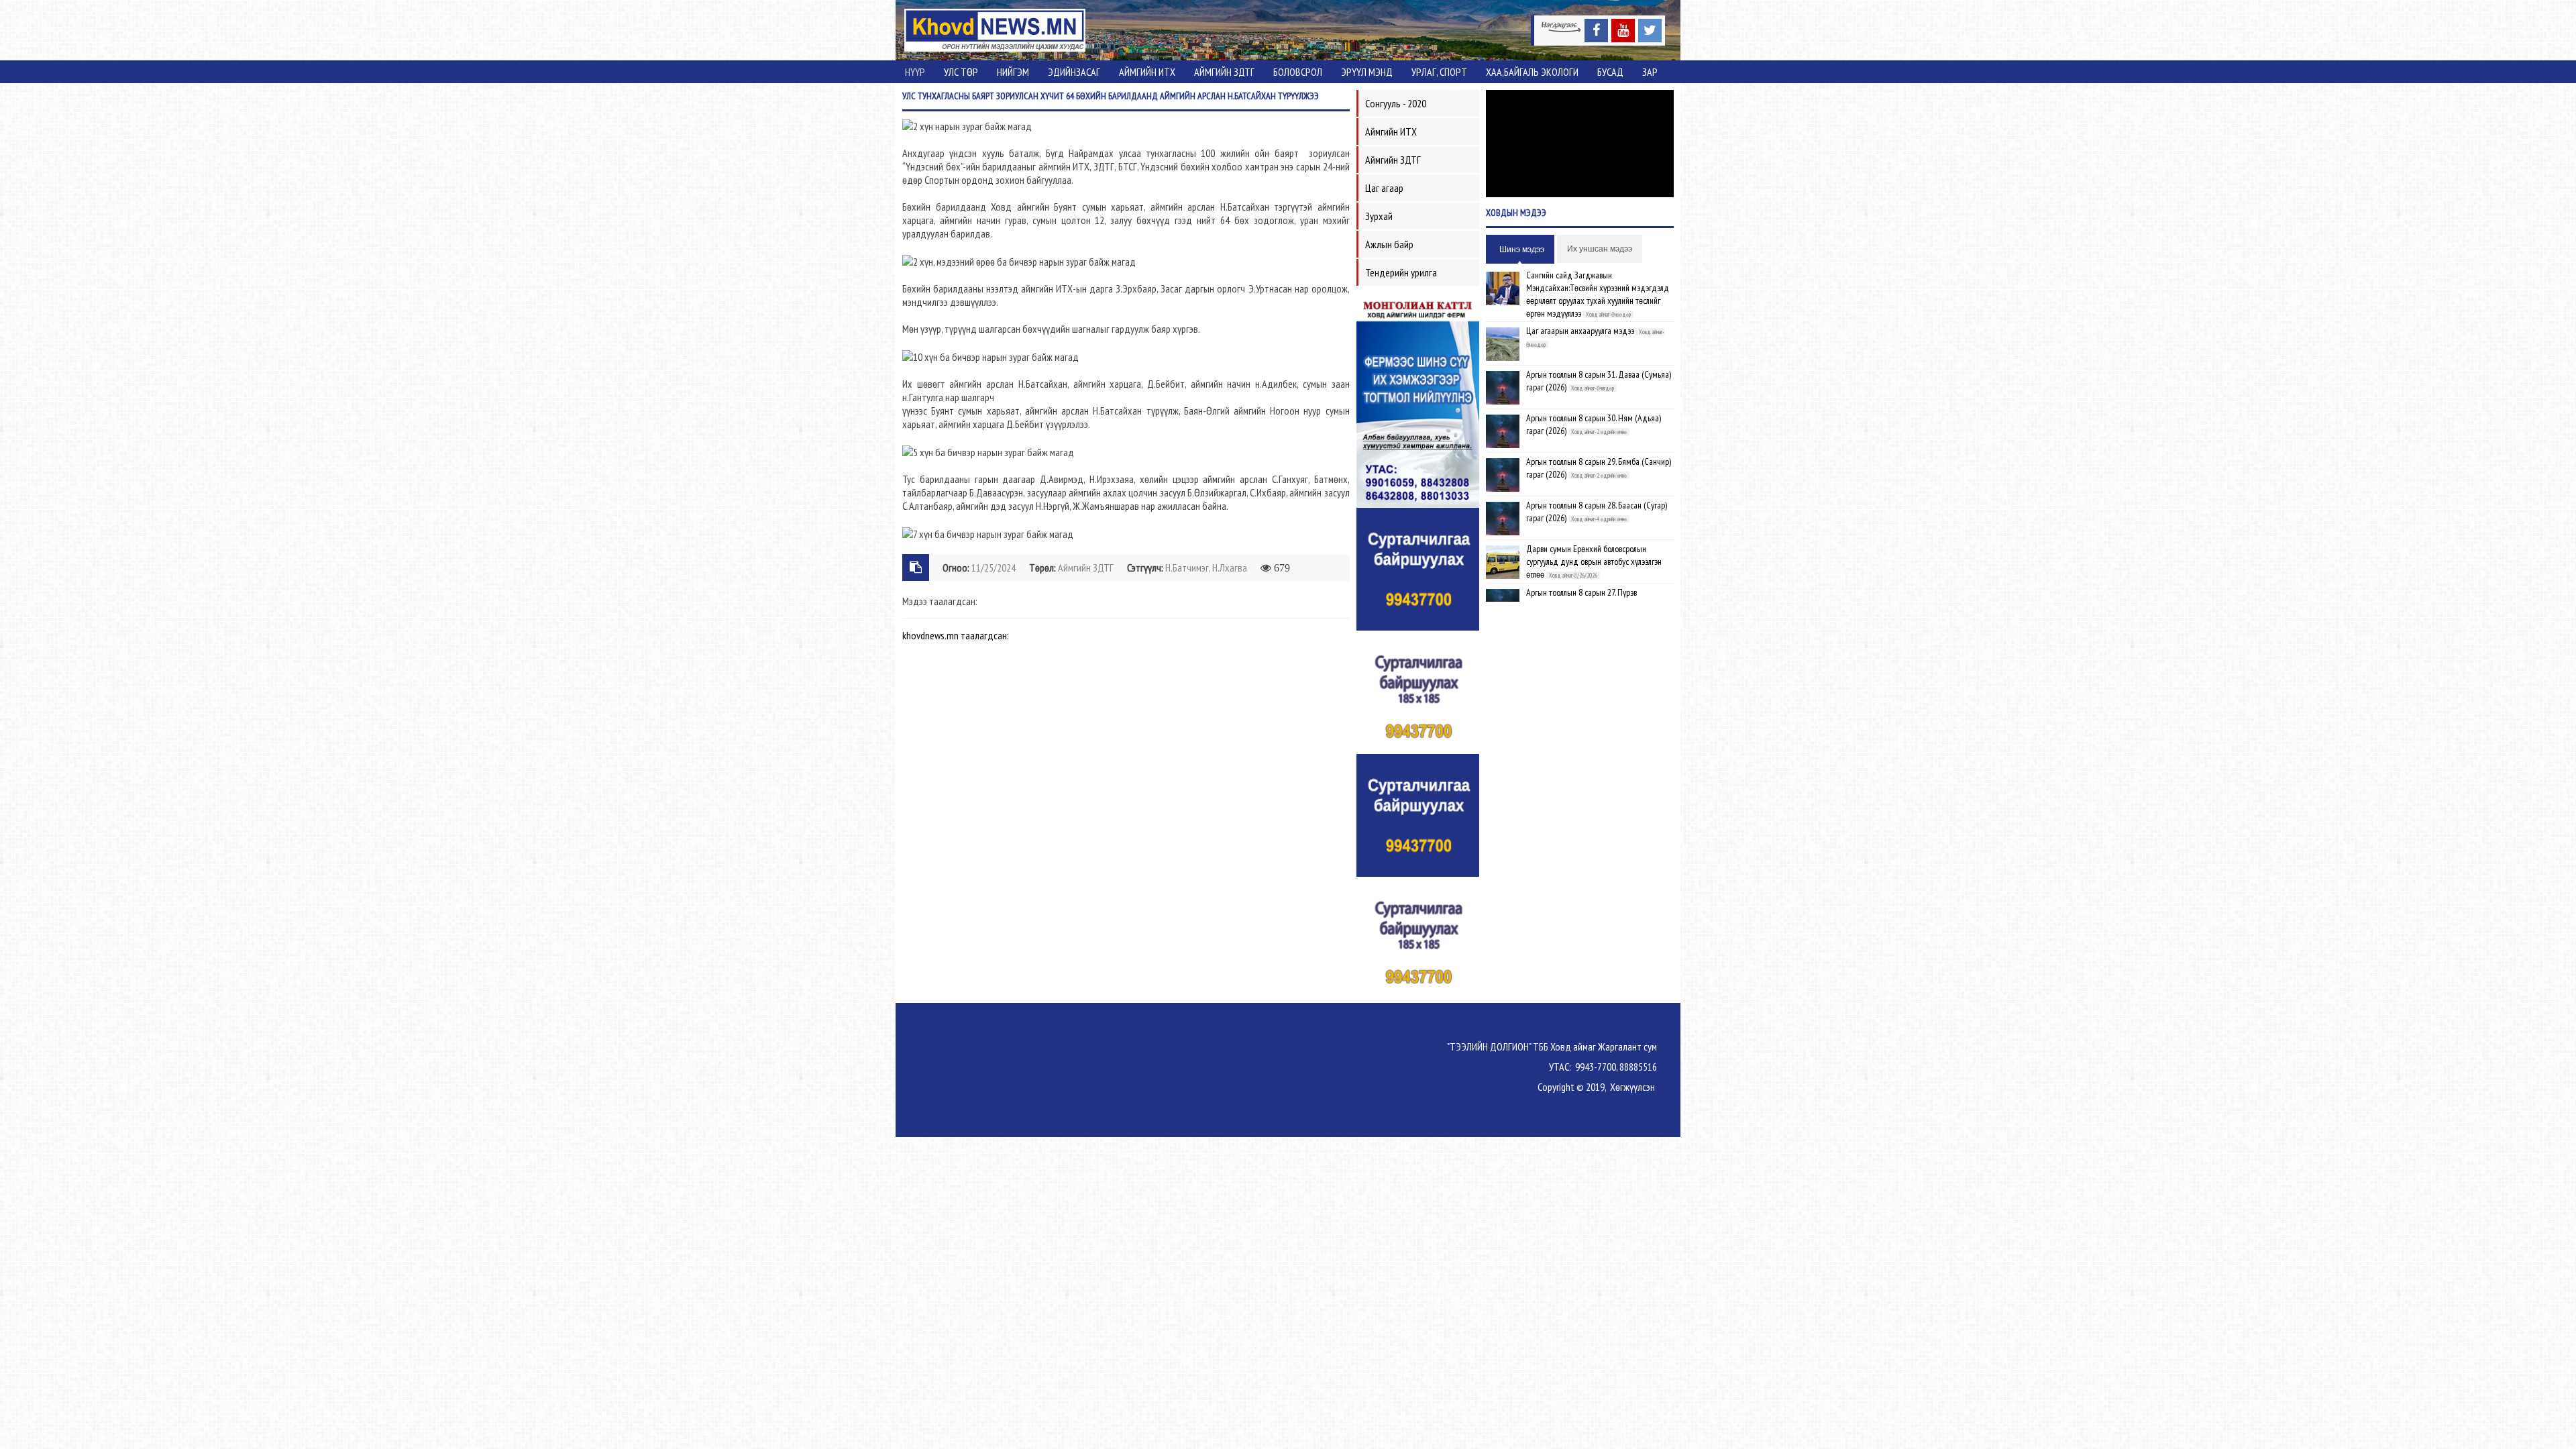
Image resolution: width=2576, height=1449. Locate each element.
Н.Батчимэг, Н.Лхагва (1206, 568)
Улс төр (961, 72)
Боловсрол (1298, 72)
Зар (1650, 72)
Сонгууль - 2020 (1396, 103)
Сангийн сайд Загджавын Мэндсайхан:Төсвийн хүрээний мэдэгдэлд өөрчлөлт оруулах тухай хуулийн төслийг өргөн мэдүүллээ (1598, 294)
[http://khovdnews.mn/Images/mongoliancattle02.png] (1418, 400)
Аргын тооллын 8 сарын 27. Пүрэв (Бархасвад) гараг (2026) (1581, 599)
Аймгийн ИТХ (1147, 72)
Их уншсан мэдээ (1600, 249)
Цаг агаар (1384, 188)
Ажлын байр (1389, 244)
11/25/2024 (994, 568)
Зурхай (1379, 216)
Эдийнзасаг (1074, 72)
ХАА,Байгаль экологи (1532, 72)
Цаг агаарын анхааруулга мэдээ (1580, 331)
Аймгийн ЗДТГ (1224, 72)
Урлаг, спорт (1439, 72)
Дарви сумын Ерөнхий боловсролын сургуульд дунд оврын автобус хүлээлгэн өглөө (1594, 561)
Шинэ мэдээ (1522, 250)
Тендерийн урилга (1401, 272)
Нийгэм (1013, 72)
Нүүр (915, 72)
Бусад (1610, 72)
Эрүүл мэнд (1367, 72)
